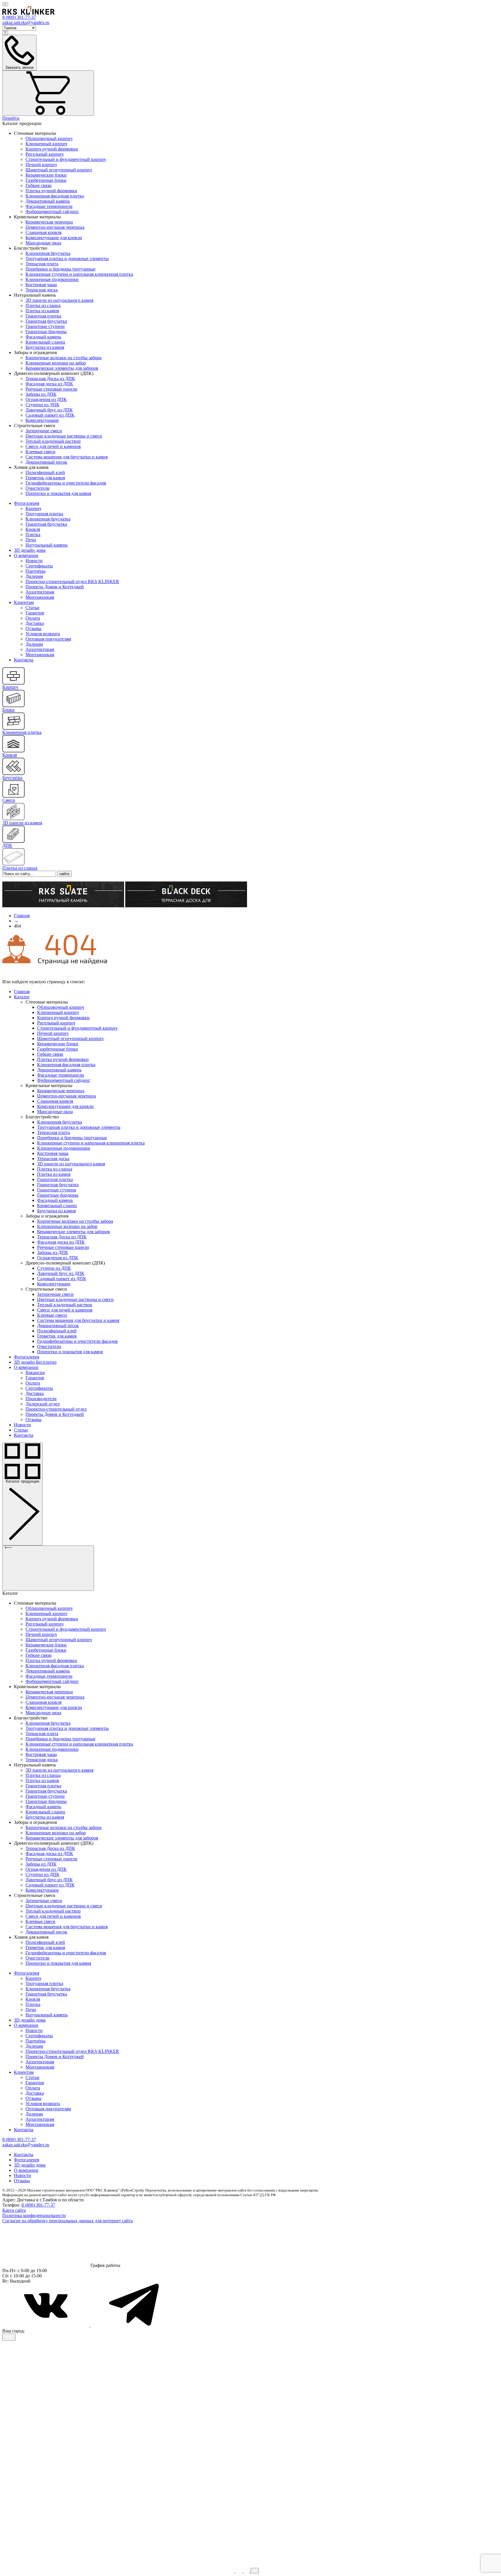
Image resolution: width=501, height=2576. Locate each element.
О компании (26, 555)
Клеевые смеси (40, 452)
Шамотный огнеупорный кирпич (59, 170)
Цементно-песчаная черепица (55, 227)
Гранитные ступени (45, 326)
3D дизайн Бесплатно (35, 1362)
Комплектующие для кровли (54, 238)
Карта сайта (14, 2210)
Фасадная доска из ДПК (49, 384)
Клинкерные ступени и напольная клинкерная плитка (79, 274)
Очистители (38, 488)
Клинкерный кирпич (46, 144)
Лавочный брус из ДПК (49, 410)
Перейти (11, 118)
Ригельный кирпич (45, 154)
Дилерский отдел (43, 1404)
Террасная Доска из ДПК (50, 379)
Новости (34, 561)
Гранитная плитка (43, 316)
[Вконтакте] (46, 2326)
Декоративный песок (46, 462)
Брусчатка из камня (45, 347)
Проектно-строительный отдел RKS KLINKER (72, 582)
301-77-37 (19, 17)
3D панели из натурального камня (59, 300)
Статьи (32, 608)
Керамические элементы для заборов (62, 368)
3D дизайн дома (30, 550)
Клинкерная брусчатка (48, 253)
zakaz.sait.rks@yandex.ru (26, 22)
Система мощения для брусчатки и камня (67, 457)
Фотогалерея (27, 503)
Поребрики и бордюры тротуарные (60, 269)
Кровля (33, 529)
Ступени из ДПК (42, 405)
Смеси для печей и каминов (53, 446)
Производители (41, 1399)
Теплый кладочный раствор (53, 441)
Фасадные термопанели (49, 206)
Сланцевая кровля (43, 232)
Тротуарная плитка (44, 514)
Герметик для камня (45, 478)
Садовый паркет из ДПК (50, 415)
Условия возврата (43, 634)
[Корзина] (48, 93)
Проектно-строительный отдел (56, 1409)
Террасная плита (42, 264)
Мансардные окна (43, 243)
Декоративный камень (48, 201)
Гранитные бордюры (46, 332)
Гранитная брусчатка (46, 321)
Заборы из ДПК (41, 394)
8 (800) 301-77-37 (38, 2205)
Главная (22, 992)
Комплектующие (42, 420)
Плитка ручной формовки (51, 191)
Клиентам (24, 602)
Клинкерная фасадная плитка (55, 196)
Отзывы (33, 628)
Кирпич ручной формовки (52, 149)
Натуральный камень (47, 545)
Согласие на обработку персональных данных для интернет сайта (68, 2221)
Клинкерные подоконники (52, 279)
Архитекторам (40, 592)
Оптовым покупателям (48, 639)
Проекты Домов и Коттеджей (55, 587)
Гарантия (35, 613)
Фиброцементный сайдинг (52, 212)
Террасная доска (42, 290)
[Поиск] (5, 4)
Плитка (33, 535)
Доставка (35, 623)
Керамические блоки (46, 175)
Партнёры (36, 571)
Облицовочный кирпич (49, 138)
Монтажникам (40, 597)
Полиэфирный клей (45, 472)
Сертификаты (39, 566)
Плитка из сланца (43, 305)
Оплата (33, 618)
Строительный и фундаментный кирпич (66, 159)
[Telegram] (134, 2326)
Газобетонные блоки (46, 180)
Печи (31, 540)
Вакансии (35, 1373)
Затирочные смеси (44, 431)
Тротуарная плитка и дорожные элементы (67, 258)
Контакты (24, 660)
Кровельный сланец (45, 342)
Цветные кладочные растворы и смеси (64, 436)
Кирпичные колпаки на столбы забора (63, 358)
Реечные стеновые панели (51, 389)
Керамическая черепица (49, 222)
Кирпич (33, 508)
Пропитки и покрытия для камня (58, 493)
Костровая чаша (41, 285)
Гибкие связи (39, 185)
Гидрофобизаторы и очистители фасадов (66, 483)
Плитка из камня (42, 311)
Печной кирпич (41, 165)
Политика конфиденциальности (34, 2215)
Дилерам (34, 576)
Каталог (22, 997)
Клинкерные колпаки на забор (56, 363)
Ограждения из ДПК (46, 399)
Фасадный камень (43, 337)
